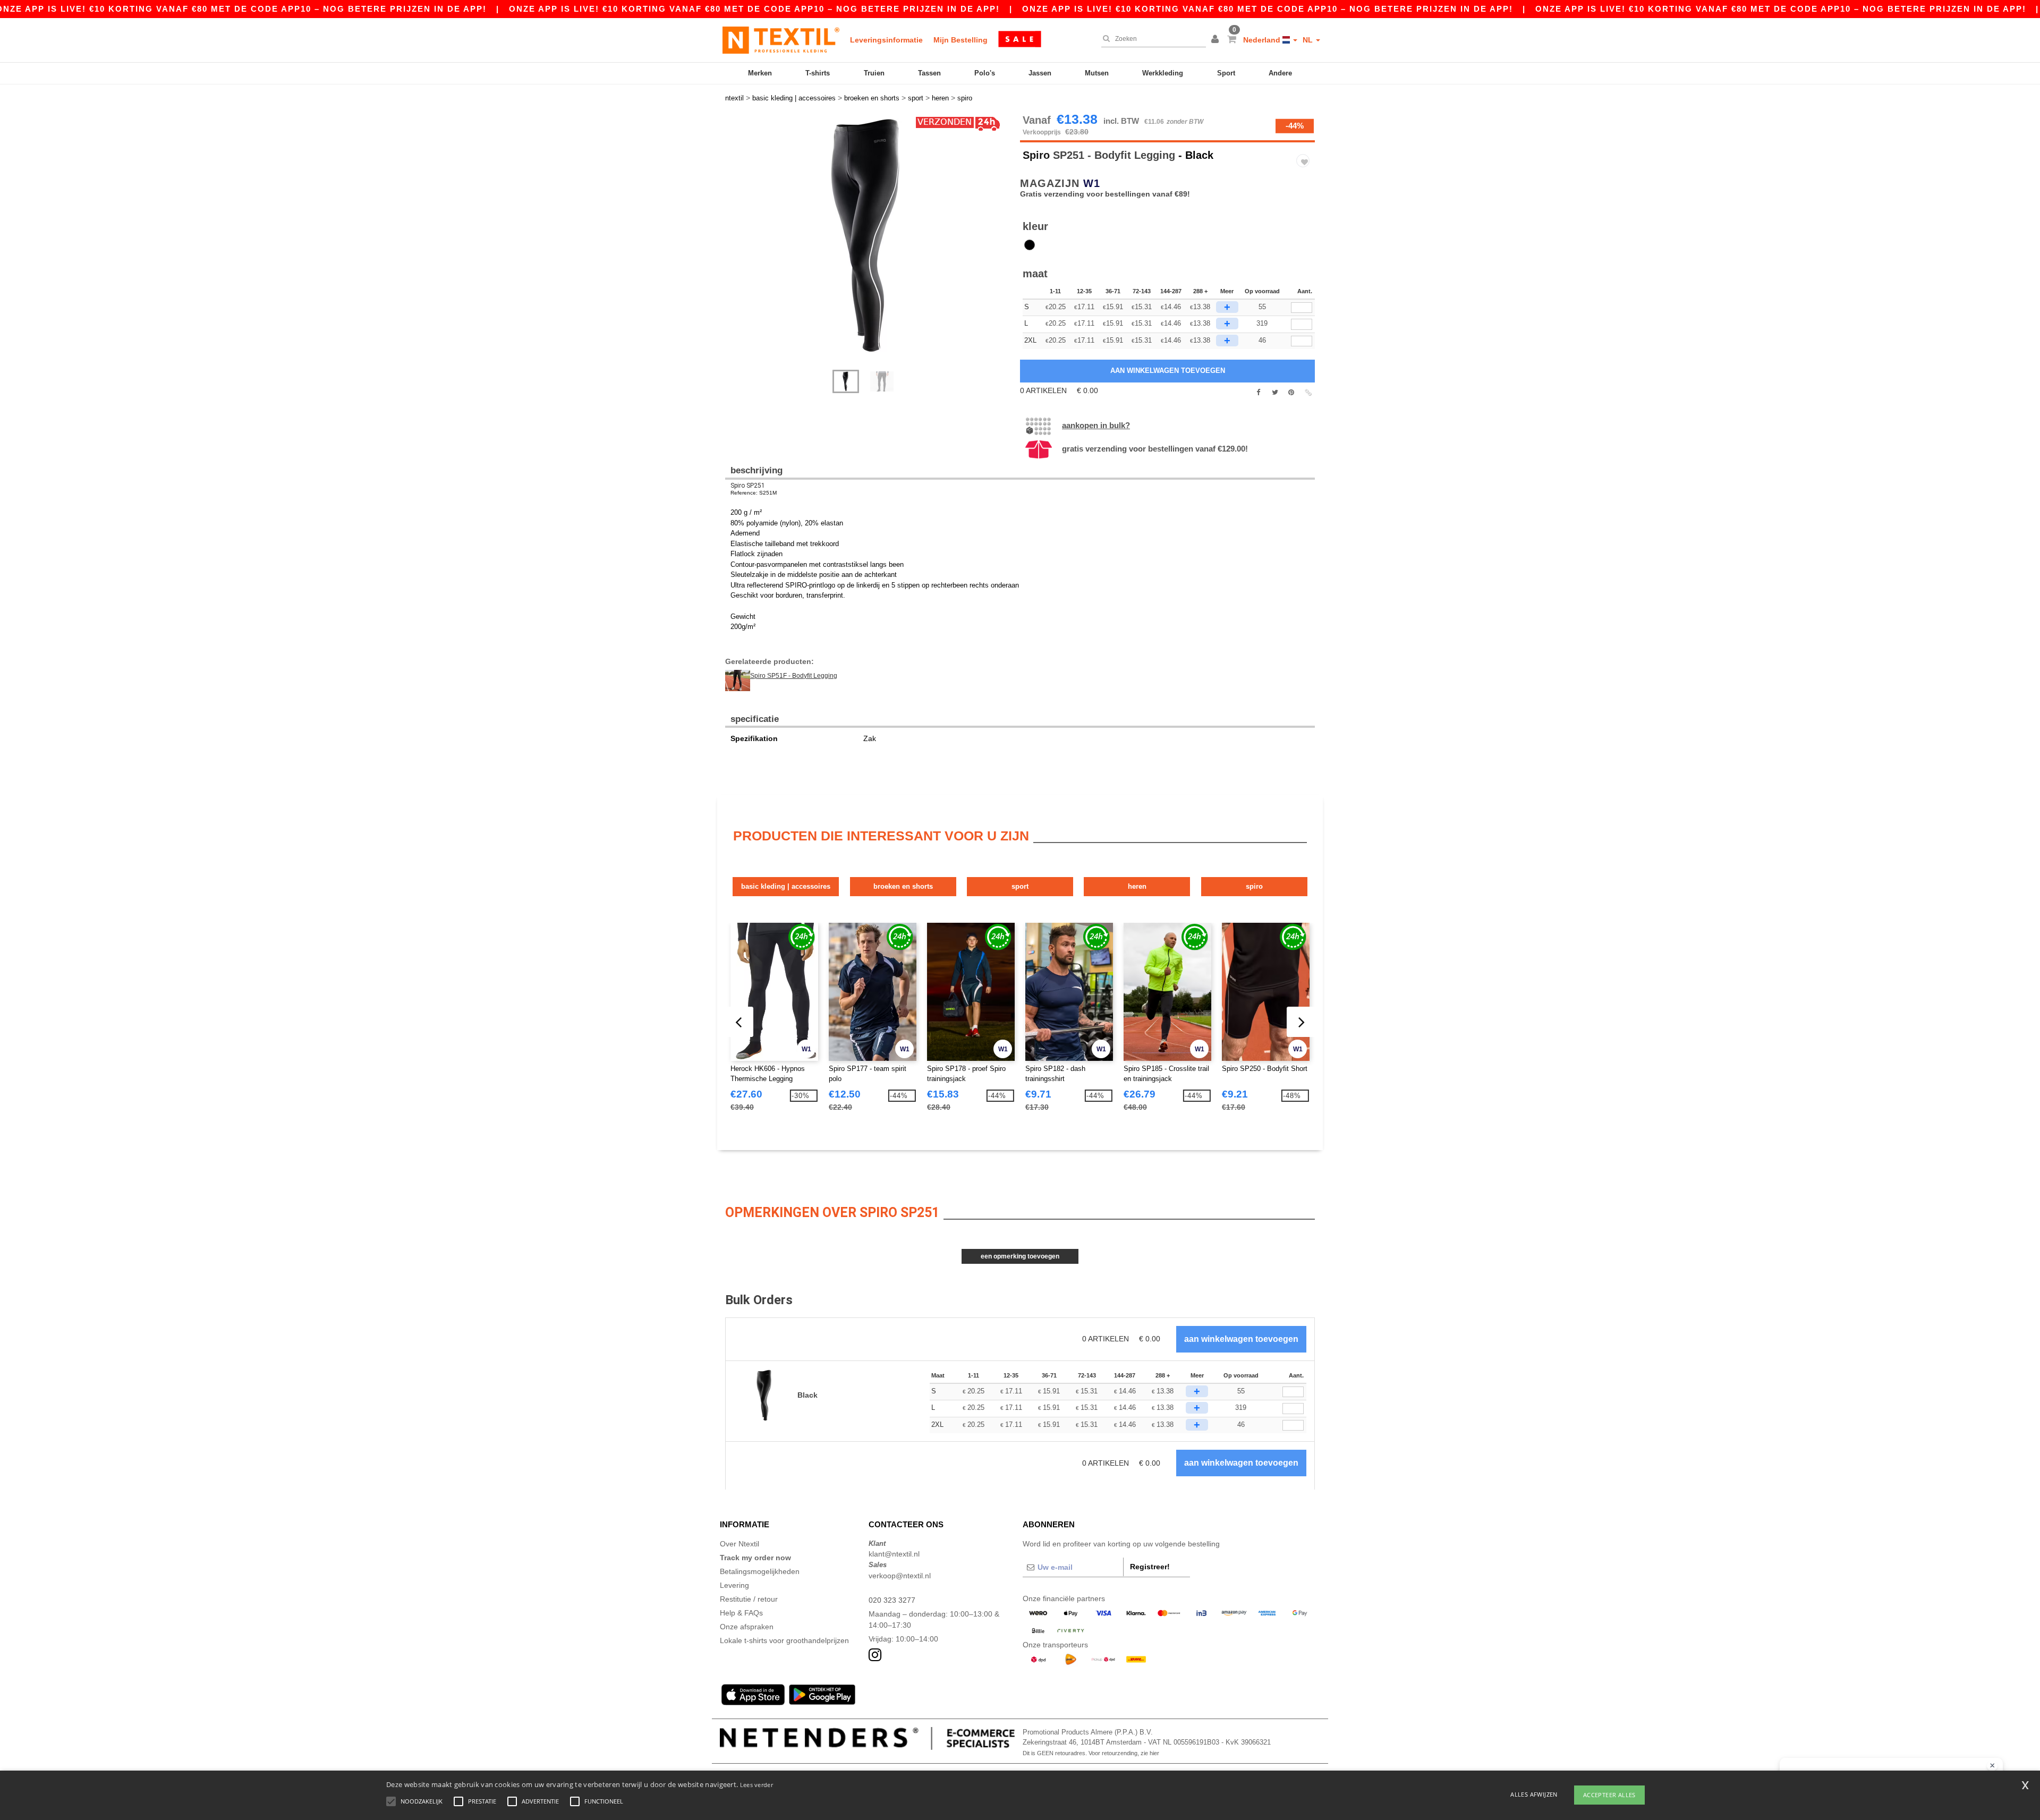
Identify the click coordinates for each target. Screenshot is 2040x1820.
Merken (760, 73)
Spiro (1036, 155)
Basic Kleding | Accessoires (786, 886)
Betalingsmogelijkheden (760, 1571)
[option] (869, 237)
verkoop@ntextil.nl (900, 1576)
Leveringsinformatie (886, 40)
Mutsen (1097, 73)
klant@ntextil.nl (894, 1554)
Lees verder (756, 1785)
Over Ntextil (739, 1544)
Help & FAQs (741, 1613)
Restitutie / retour (749, 1599)
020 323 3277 (892, 1600)
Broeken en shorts (903, 886)
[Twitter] (1275, 393)
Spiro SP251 (748, 486)
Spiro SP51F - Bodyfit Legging (794, 676)
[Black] (1030, 245)
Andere (1280, 73)
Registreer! (1150, 1567)
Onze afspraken (747, 1627)
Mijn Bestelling (960, 40)
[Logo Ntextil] (781, 40)
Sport (1226, 73)
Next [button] (733, 248)
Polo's (985, 73)
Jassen (1040, 73)
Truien (874, 73)
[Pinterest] (1291, 393)
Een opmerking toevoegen (1020, 1256)
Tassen (929, 73)
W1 (1092, 183)
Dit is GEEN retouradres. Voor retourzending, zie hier (1091, 1753)
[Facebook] (1258, 393)
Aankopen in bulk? (1096, 425)
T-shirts (818, 73)
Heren (1137, 886)
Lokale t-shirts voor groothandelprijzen (784, 1640)
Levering (734, 1585)
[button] (1217, 40)
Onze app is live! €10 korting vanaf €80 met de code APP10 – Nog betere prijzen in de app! (754, 9)
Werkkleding (1163, 73)
